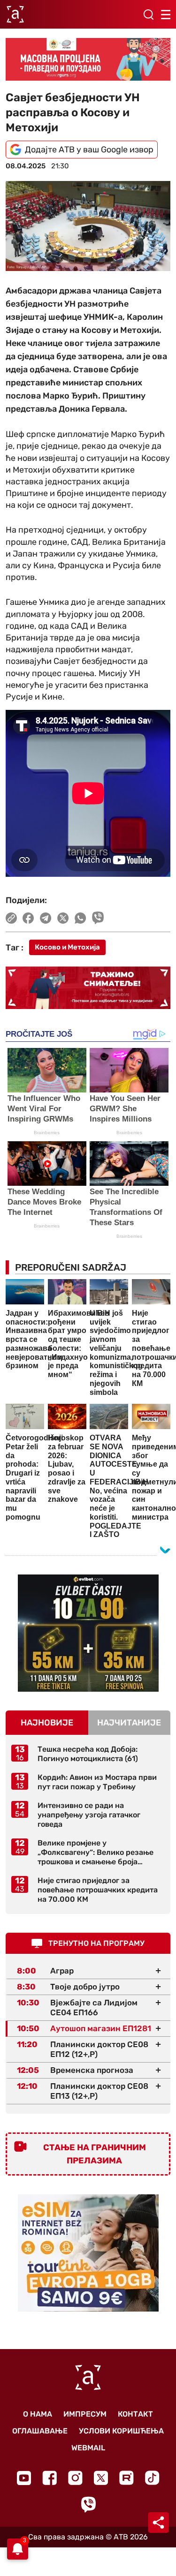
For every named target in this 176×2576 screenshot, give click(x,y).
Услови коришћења (121, 2431)
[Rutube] (126, 2478)
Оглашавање (40, 2431)
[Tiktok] (152, 2478)
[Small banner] (88, 1633)
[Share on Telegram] (46, 918)
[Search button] (148, 15)
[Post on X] (63, 918)
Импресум (85, 2414)
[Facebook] (50, 2478)
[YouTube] (24, 2478)
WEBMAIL (88, 2448)
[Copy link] (11, 918)
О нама (38, 2414)
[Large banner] (88, 59)
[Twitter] (101, 2478)
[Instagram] (75, 2478)
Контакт (135, 2414)
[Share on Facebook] (28, 918)
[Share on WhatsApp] (80, 918)
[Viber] (88, 2504)
